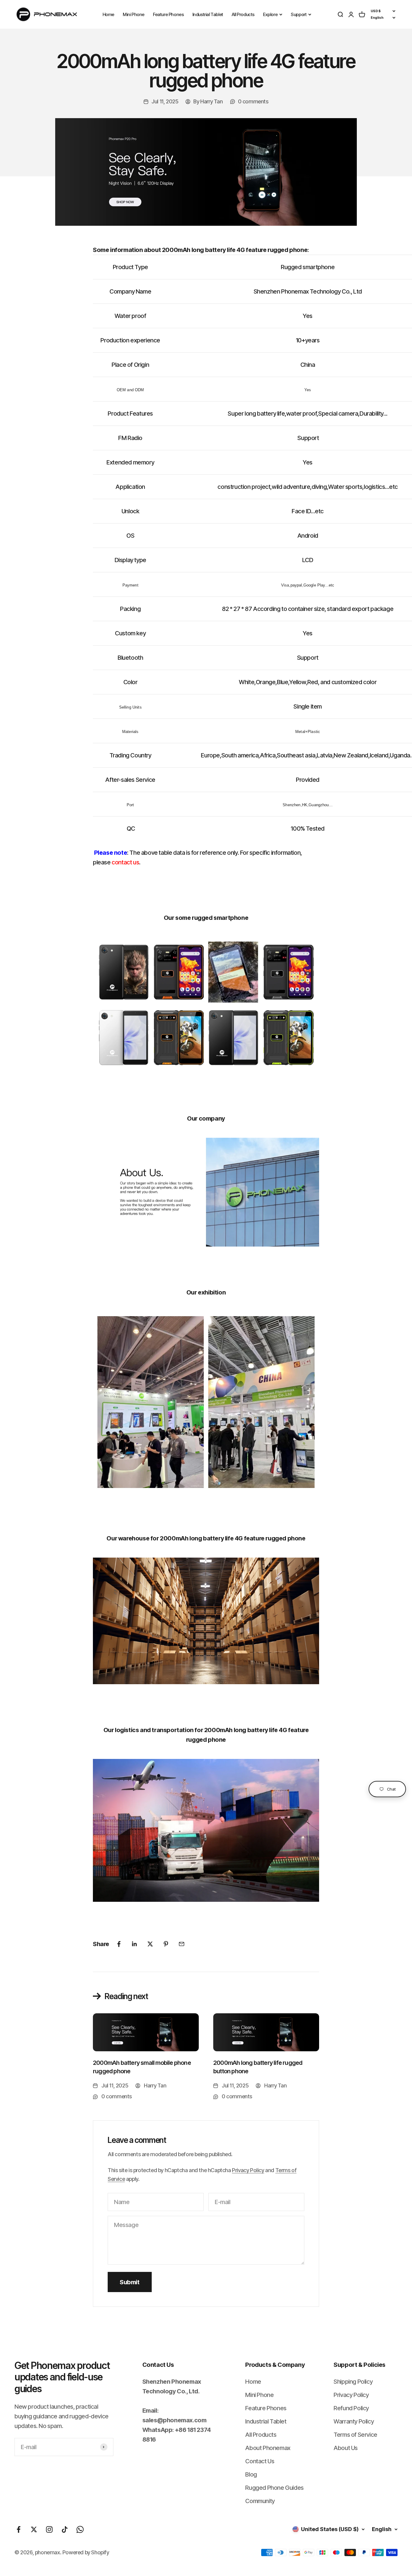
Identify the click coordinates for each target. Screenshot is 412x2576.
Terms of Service (355, 2435)
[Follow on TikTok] (65, 2529)
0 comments (253, 101)
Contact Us (260, 2461)
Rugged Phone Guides (274, 2488)
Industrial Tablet (208, 14)
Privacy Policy (248, 2170)
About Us (346, 2448)
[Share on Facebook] (119, 1944)
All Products (243, 14)
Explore (270, 14)
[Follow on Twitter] (34, 2529)
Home (108, 14)
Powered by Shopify (86, 2552)
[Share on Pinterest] (166, 1944)
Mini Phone (134, 14)
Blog (251, 2474)
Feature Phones (168, 14)
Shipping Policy (353, 2382)
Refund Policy (351, 2408)
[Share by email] (182, 1944)
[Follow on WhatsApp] (80, 2529)
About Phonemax (268, 2448)
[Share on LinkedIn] (135, 1944)
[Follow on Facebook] (19, 2529)
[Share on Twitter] (150, 1944)
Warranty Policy (354, 2421)
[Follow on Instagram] (49, 2529)
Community (260, 2501)
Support (299, 14)
